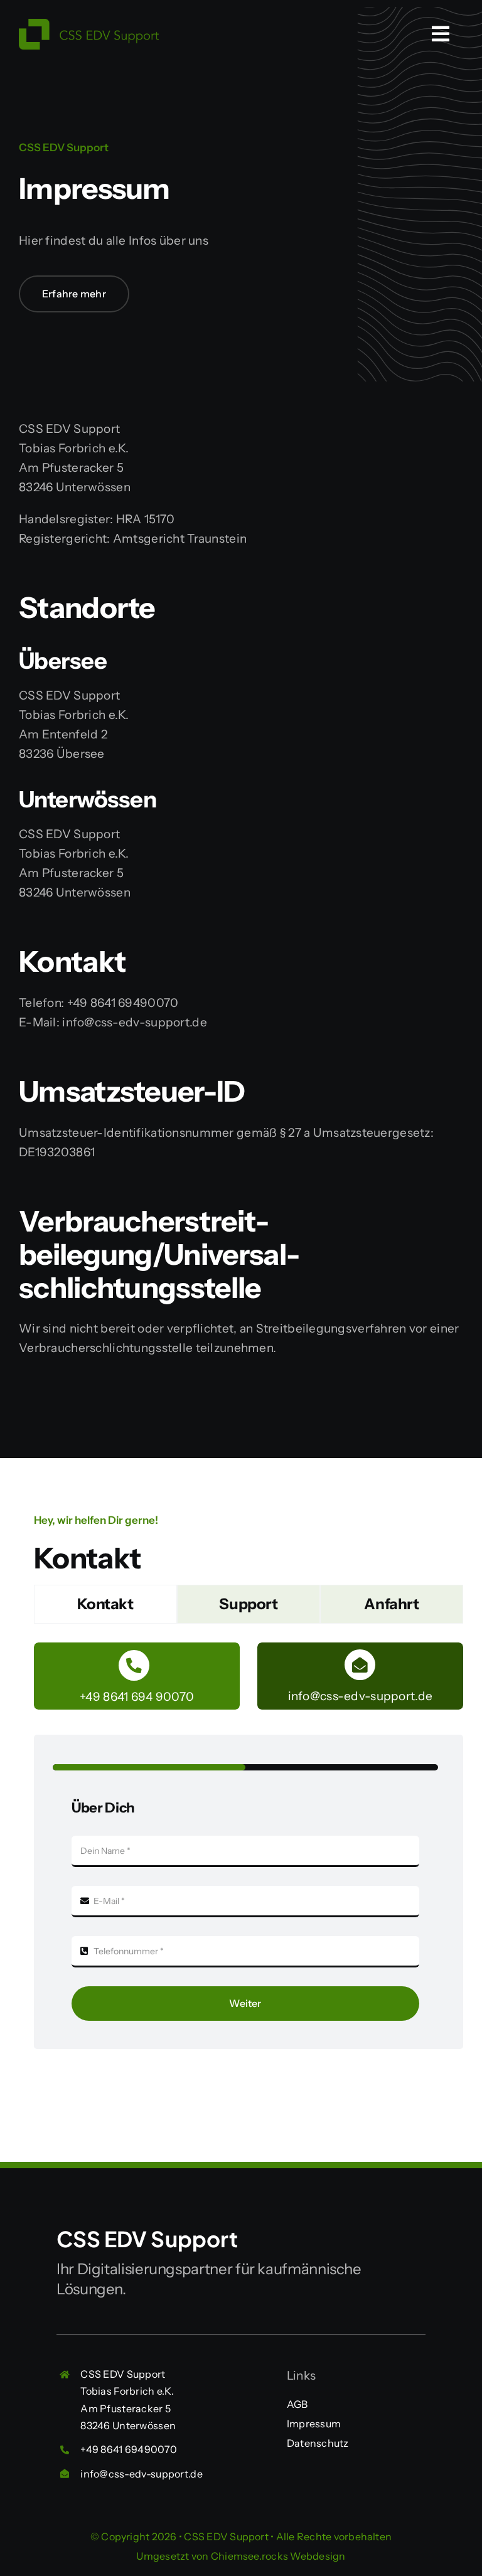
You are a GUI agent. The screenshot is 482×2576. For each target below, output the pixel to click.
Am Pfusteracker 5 (126, 2408)
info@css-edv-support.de (142, 2474)
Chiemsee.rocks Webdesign (278, 2556)
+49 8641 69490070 (129, 2449)
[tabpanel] (249, 1852)
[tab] (105, 1604)
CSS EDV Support (123, 2374)
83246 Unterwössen (128, 2425)
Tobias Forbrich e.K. (127, 2391)
